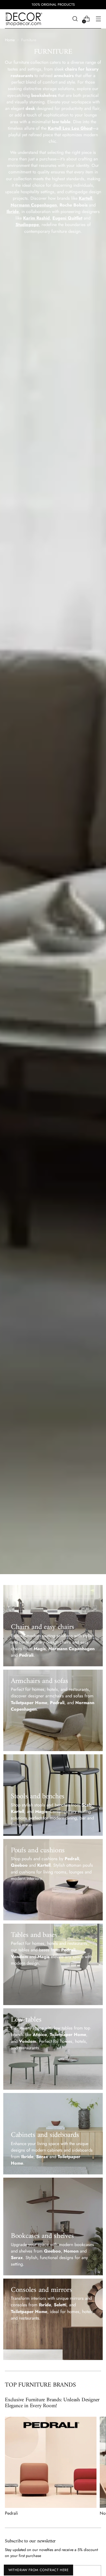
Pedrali (11, 2513)
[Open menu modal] (98, 19)
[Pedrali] (51, 2462)
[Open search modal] (75, 19)
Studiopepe (27, 225)
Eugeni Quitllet (67, 218)
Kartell (85, 198)
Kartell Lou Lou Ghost (70, 128)
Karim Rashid (36, 218)
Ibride (13, 212)
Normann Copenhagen (34, 205)
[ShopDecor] (24, 19)
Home (10, 40)
